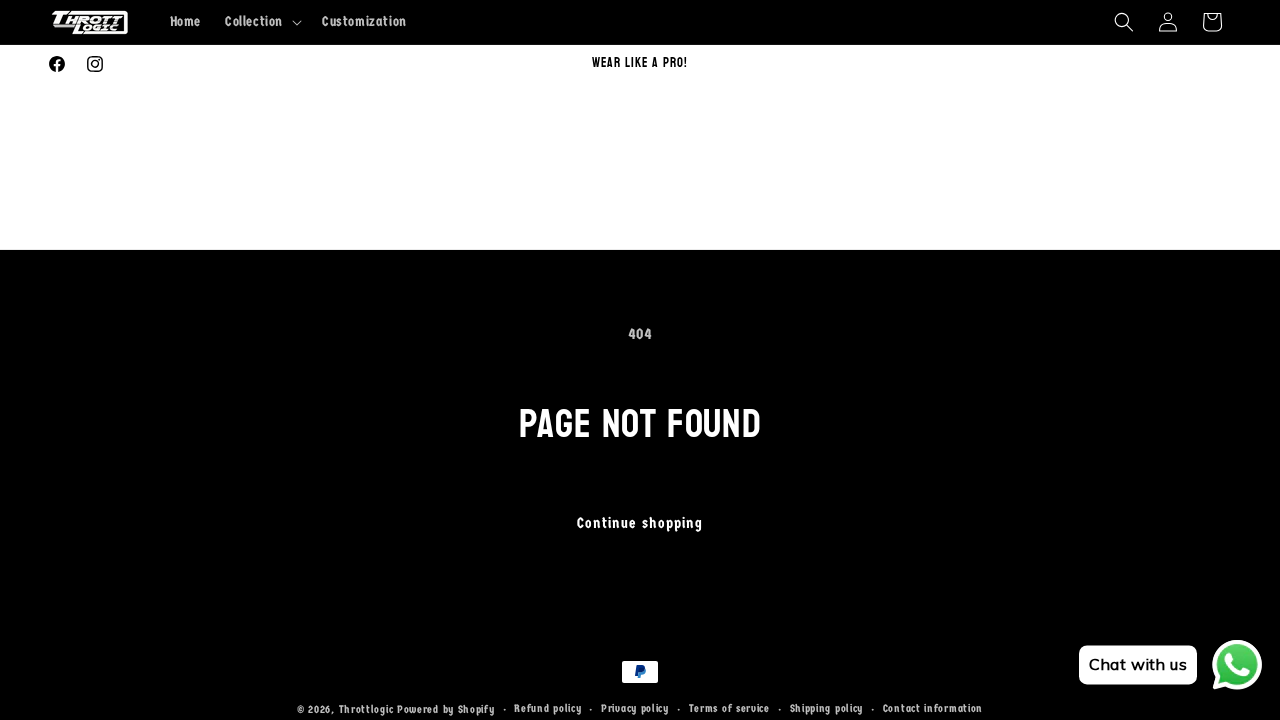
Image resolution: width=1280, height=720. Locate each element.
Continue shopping (640, 523)
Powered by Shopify (446, 709)
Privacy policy (635, 708)
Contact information (933, 708)
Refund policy (547, 708)
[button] (261, 22)
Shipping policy (827, 708)
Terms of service (729, 708)
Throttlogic (366, 709)
